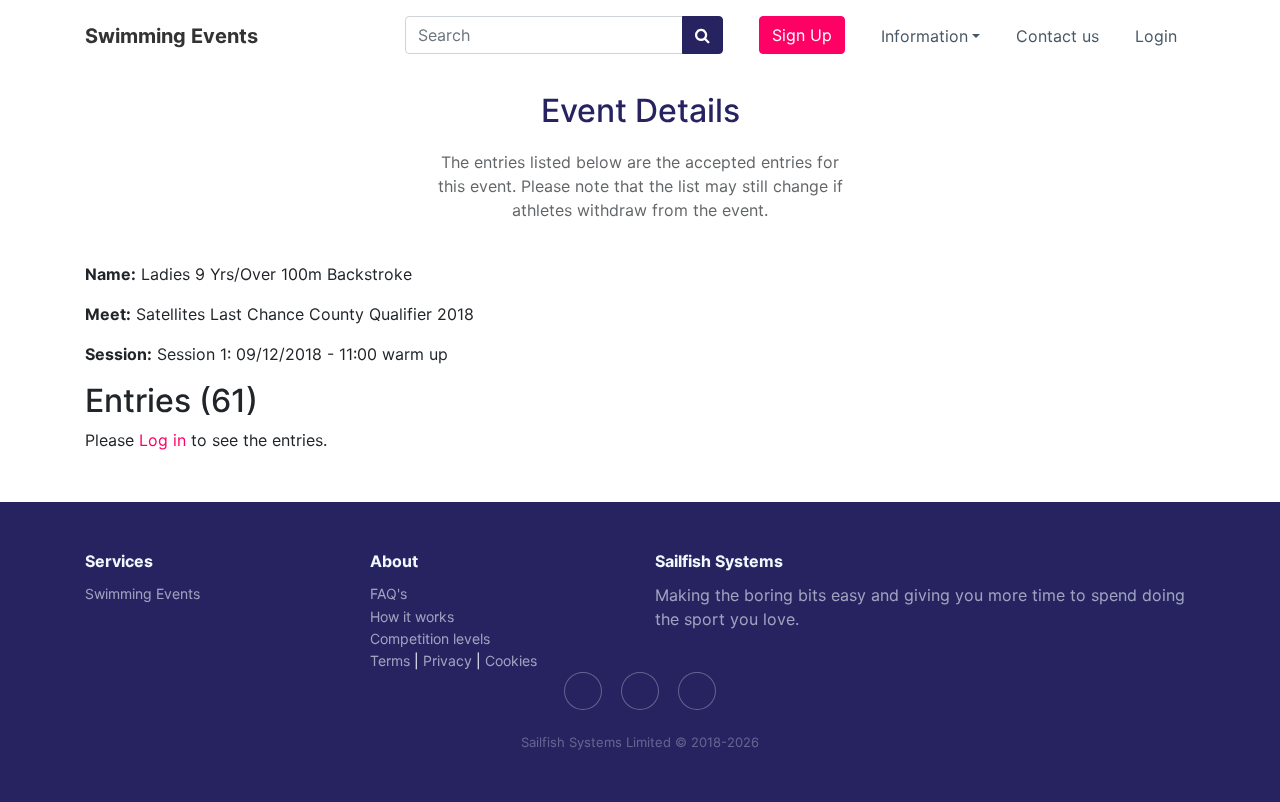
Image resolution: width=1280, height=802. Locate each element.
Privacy (447, 660)
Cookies (511, 660)
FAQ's (388, 593)
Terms (390, 660)
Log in (162, 440)
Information (924, 36)
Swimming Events (171, 36)
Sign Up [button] (802, 35)
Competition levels (430, 638)
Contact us (1057, 36)
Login (1156, 36)
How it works (412, 616)
